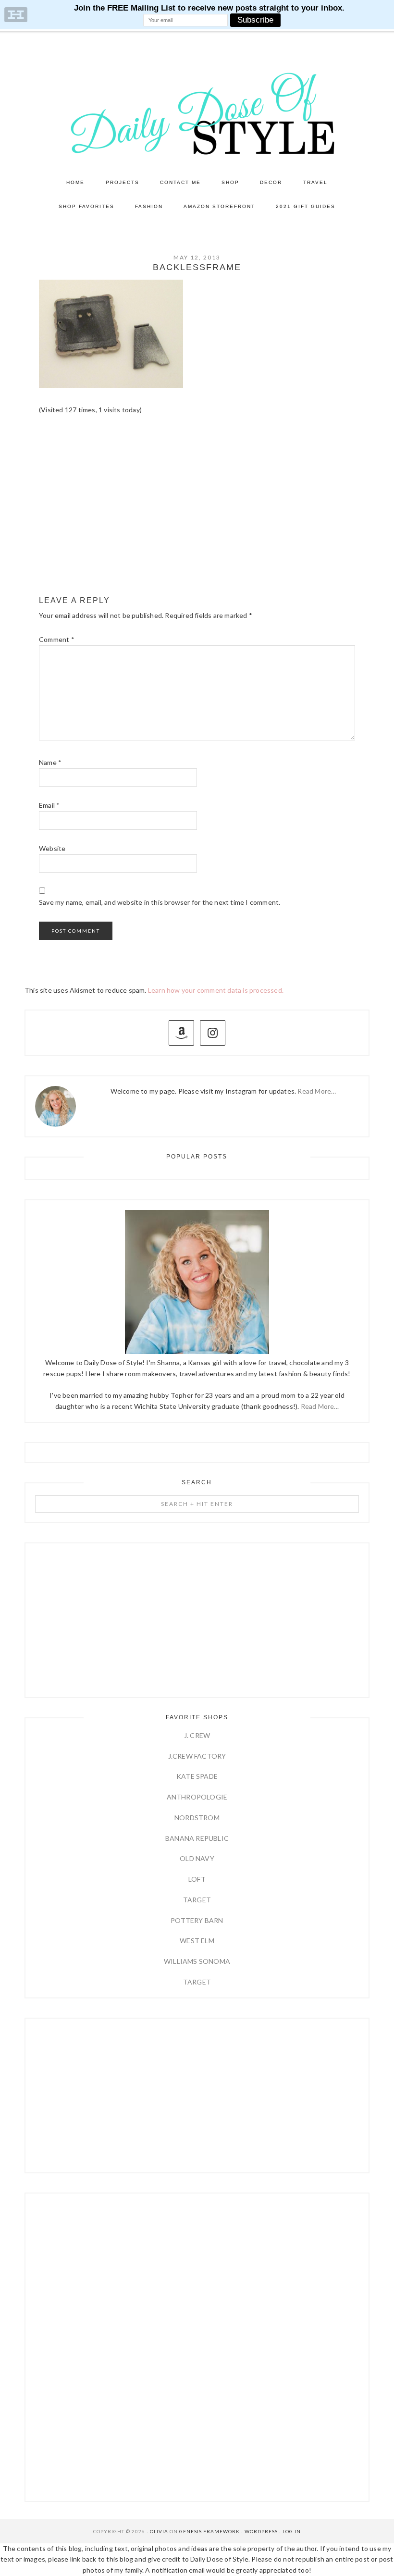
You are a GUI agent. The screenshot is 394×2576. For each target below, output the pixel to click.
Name (50, 762)
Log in (292, 2531)
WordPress (261, 2531)
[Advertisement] (197, 514)
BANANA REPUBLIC (197, 1838)
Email (49, 805)
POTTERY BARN (197, 1920)
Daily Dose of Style (197, 113)
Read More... (320, 1406)
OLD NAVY (197, 1858)
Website (52, 848)
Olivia (159, 2531)
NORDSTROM (197, 1818)
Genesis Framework (209, 2531)
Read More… (317, 1091)
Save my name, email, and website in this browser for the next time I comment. (160, 902)
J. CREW (197, 1735)
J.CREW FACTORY (197, 1756)
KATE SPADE (197, 1776)
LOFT (197, 1879)
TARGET (197, 1900)
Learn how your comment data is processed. (216, 990)
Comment (57, 639)
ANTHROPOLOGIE (197, 1797)
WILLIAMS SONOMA (197, 1961)
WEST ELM (197, 1941)
